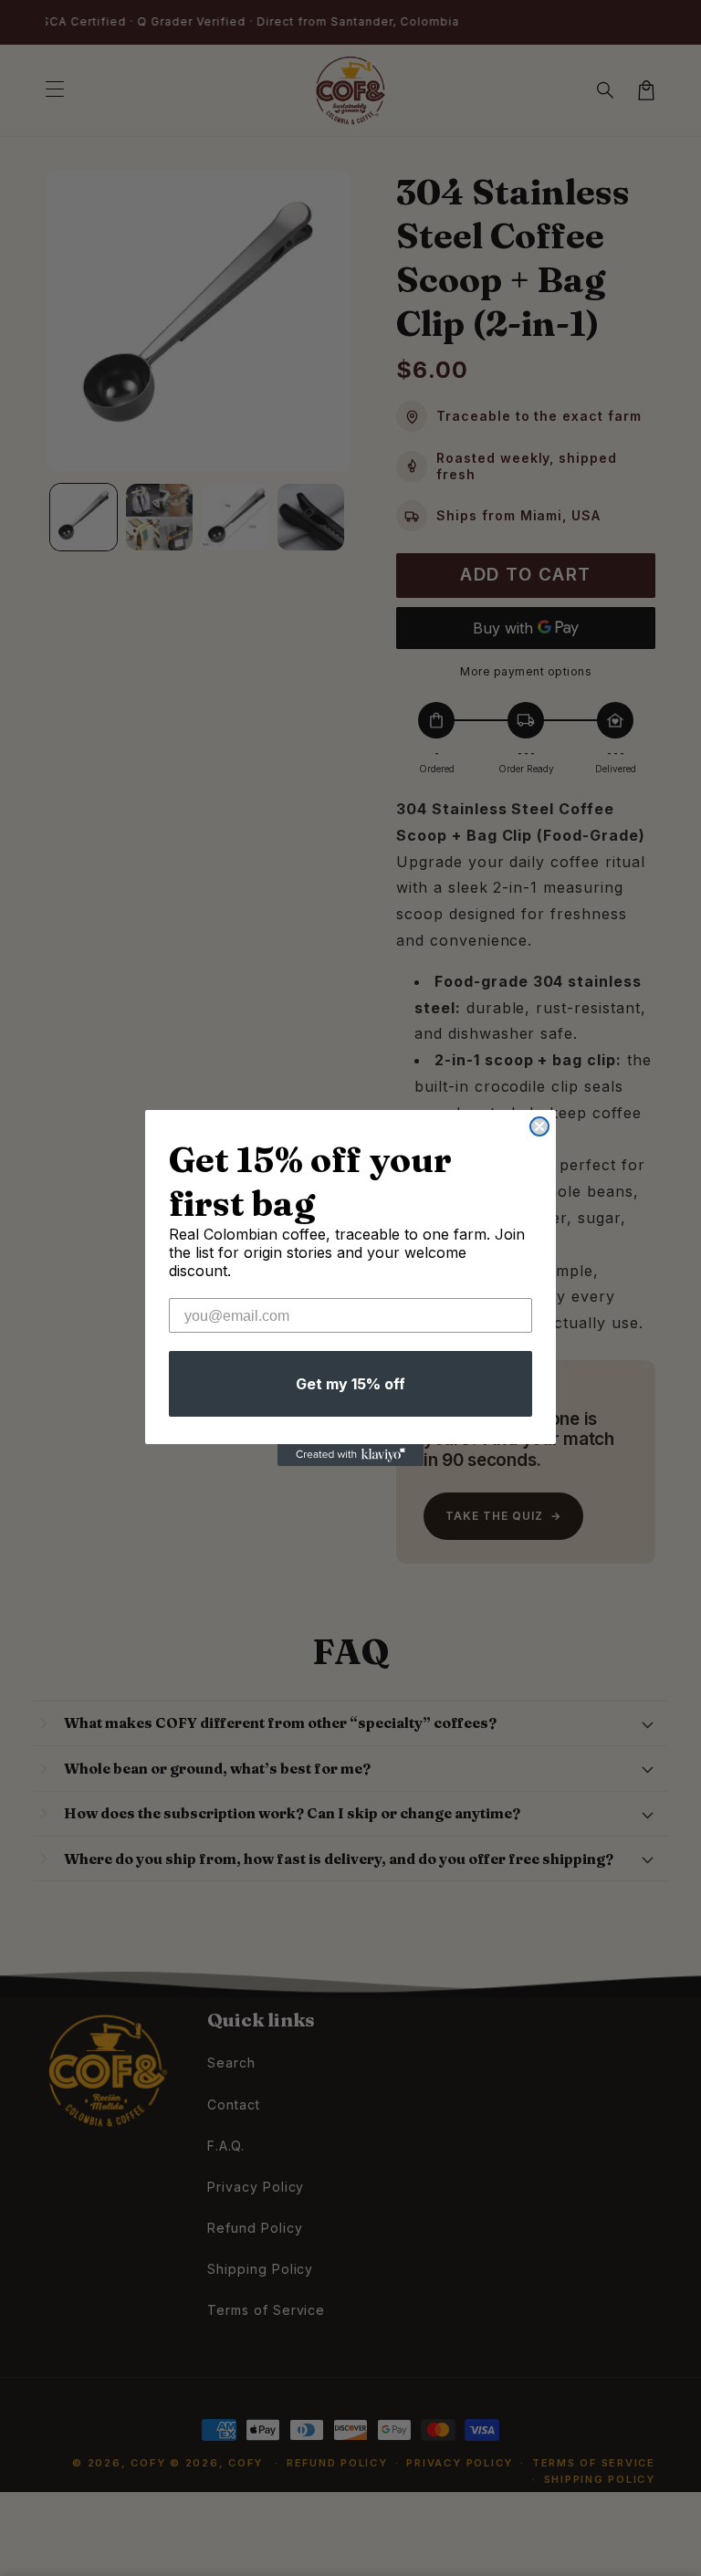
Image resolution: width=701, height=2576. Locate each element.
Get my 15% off (350, 1384)
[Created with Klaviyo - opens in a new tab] (350, 1455)
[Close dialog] (539, 1126)
